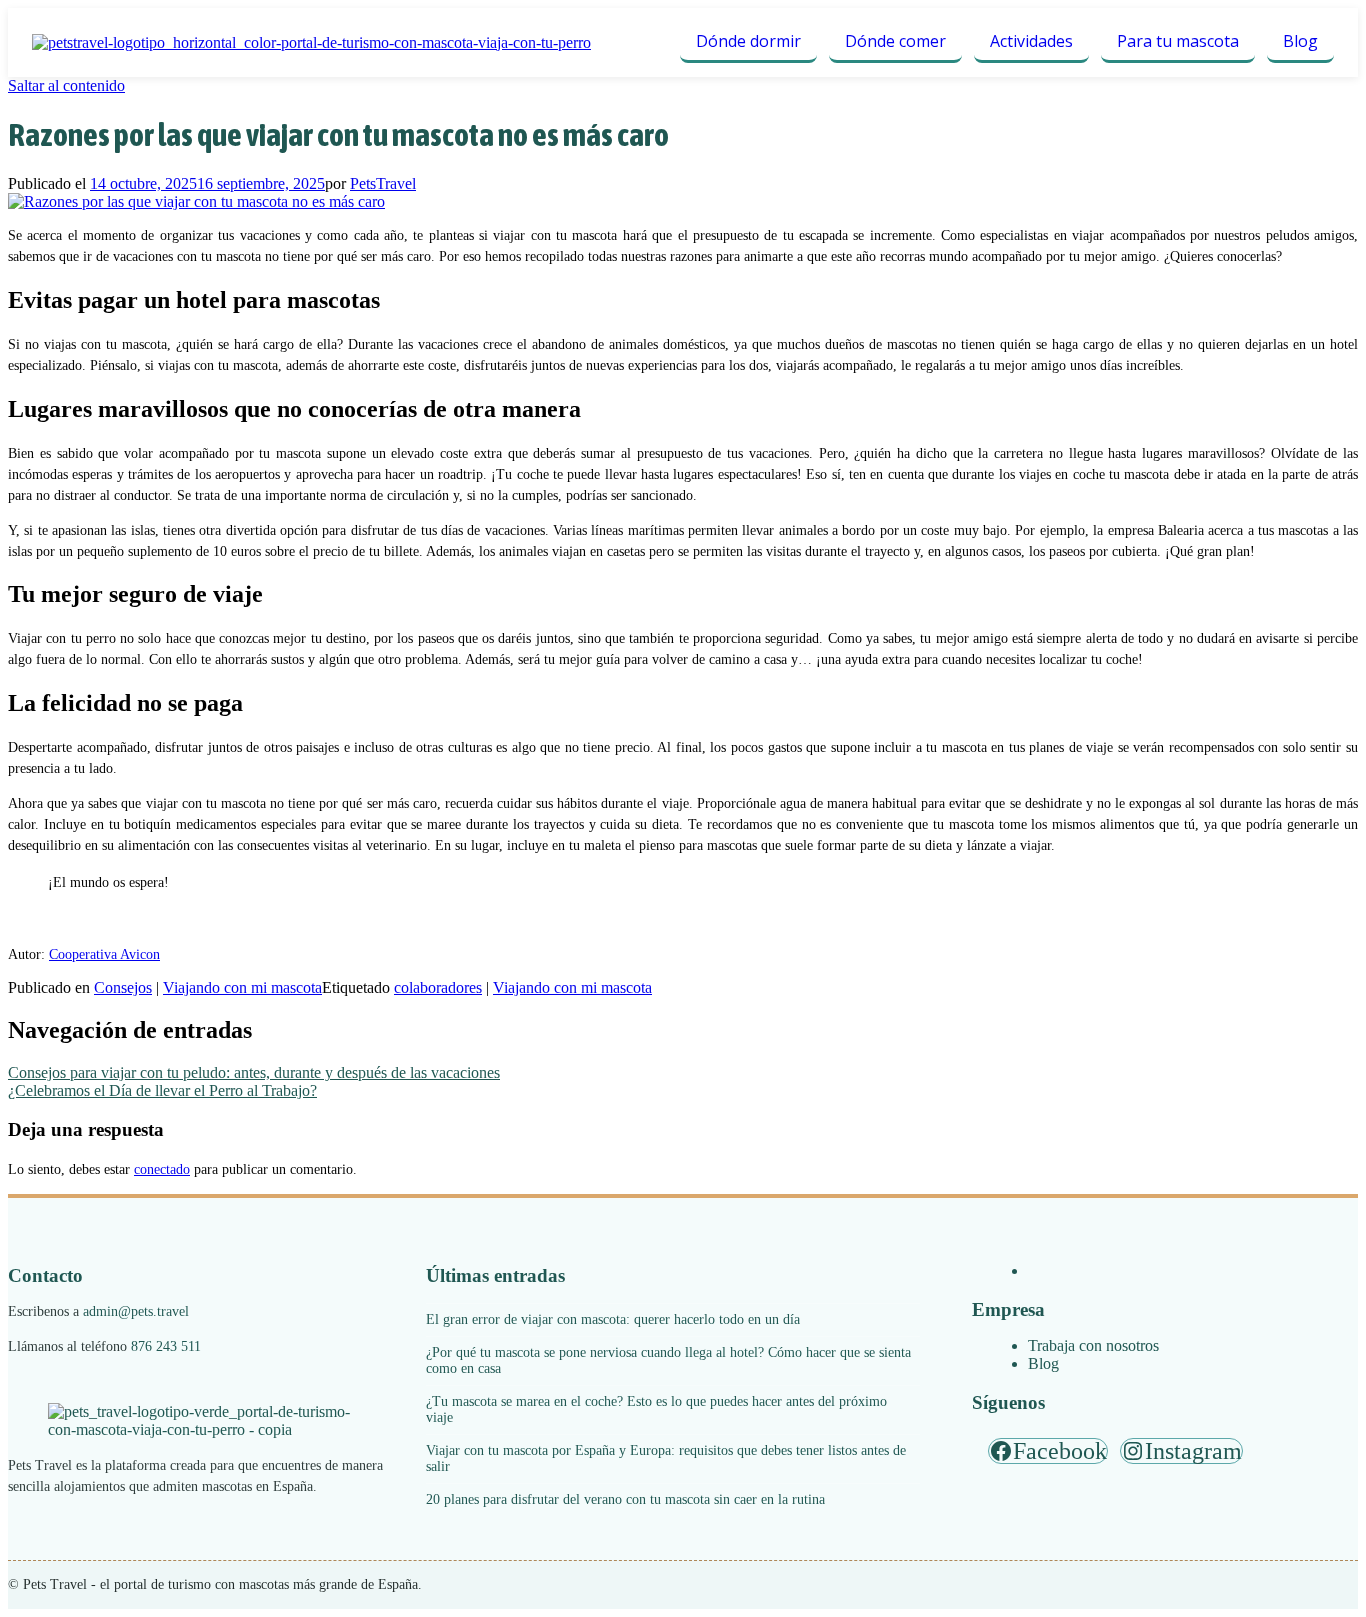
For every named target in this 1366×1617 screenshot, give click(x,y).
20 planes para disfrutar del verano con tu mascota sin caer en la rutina (625, 1499)
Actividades (1031, 41)
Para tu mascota (1178, 41)
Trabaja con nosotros (1093, 1345)
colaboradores (438, 987)
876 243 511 (166, 1346)
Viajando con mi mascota (242, 987)
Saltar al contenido (66, 85)
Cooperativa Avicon (104, 954)
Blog (1300, 41)
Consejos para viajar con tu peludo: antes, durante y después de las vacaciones (254, 1072)
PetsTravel (383, 183)
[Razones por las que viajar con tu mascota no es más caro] (196, 201)
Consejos (123, 987)
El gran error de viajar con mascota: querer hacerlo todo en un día (613, 1319)
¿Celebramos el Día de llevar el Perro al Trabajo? (162, 1090)
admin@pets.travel (136, 1311)
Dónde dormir (748, 41)
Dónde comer (895, 41)
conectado (162, 1169)
